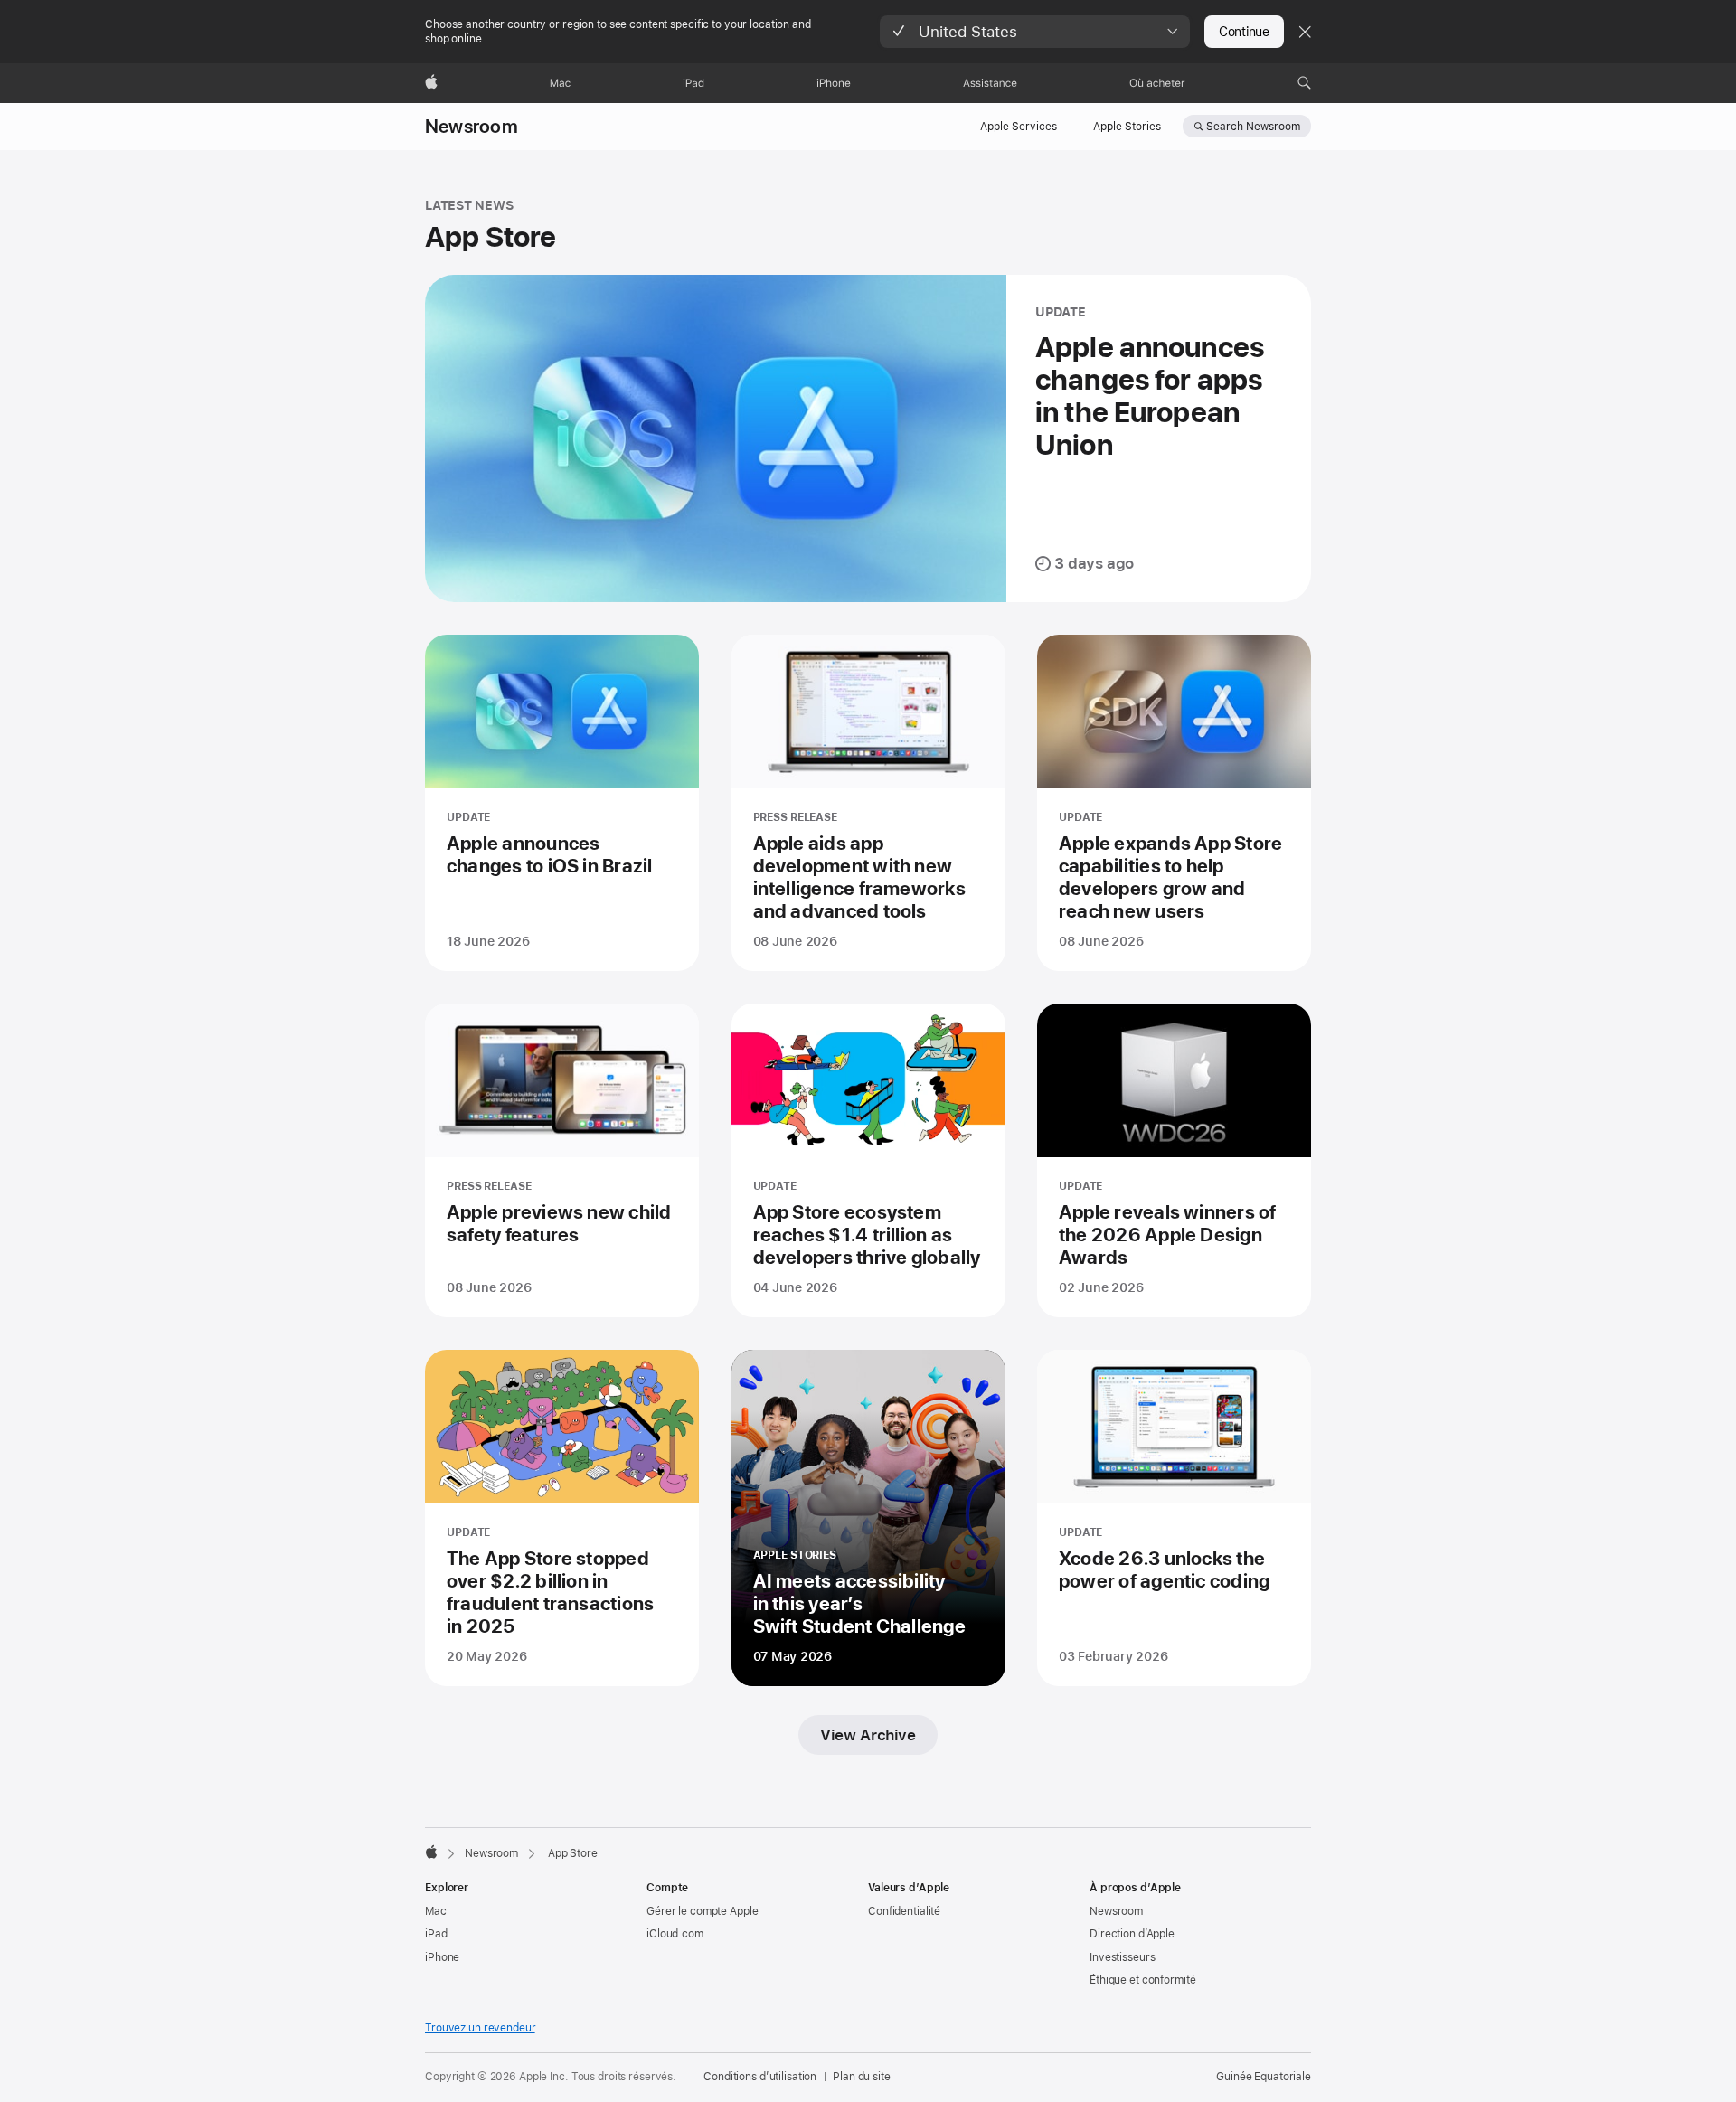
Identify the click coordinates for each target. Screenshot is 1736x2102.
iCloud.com (675, 1934)
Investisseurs (1122, 1957)
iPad (436, 1934)
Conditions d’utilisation (760, 2077)
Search (1253, 127)
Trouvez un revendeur (480, 2028)
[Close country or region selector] (1305, 32)
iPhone (442, 1957)
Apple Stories (1127, 127)
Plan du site (862, 2077)
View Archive (868, 1735)
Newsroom (472, 127)
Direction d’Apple (1132, 1934)
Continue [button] (1244, 32)
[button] (1035, 32)
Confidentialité (904, 1911)
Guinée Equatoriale (1264, 2077)
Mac (436, 1911)
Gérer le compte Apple (702, 1911)
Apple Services (1019, 127)
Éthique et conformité (1142, 1980)
